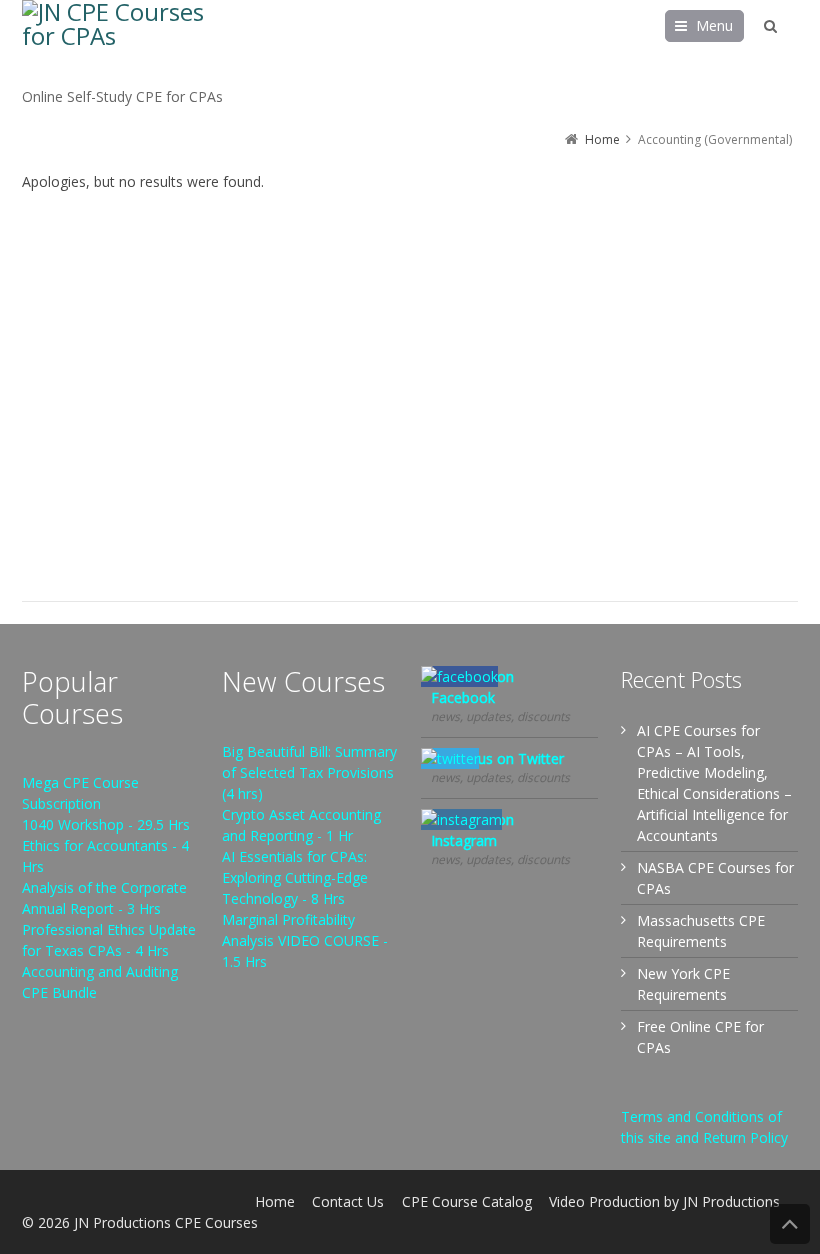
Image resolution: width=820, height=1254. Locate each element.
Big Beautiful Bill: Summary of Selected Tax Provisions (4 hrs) (309, 772)
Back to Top (790, 1224)
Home (275, 1201)
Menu (714, 25)
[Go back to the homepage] (122, 43)
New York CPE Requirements (683, 984)
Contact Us (348, 1201)
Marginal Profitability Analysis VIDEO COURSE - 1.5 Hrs (305, 940)
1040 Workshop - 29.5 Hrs (106, 824)
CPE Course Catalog (467, 1201)
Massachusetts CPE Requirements (701, 931)
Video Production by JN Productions (664, 1201)
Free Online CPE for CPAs (700, 1037)
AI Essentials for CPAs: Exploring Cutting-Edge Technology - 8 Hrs (295, 877)
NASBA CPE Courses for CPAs (715, 878)
